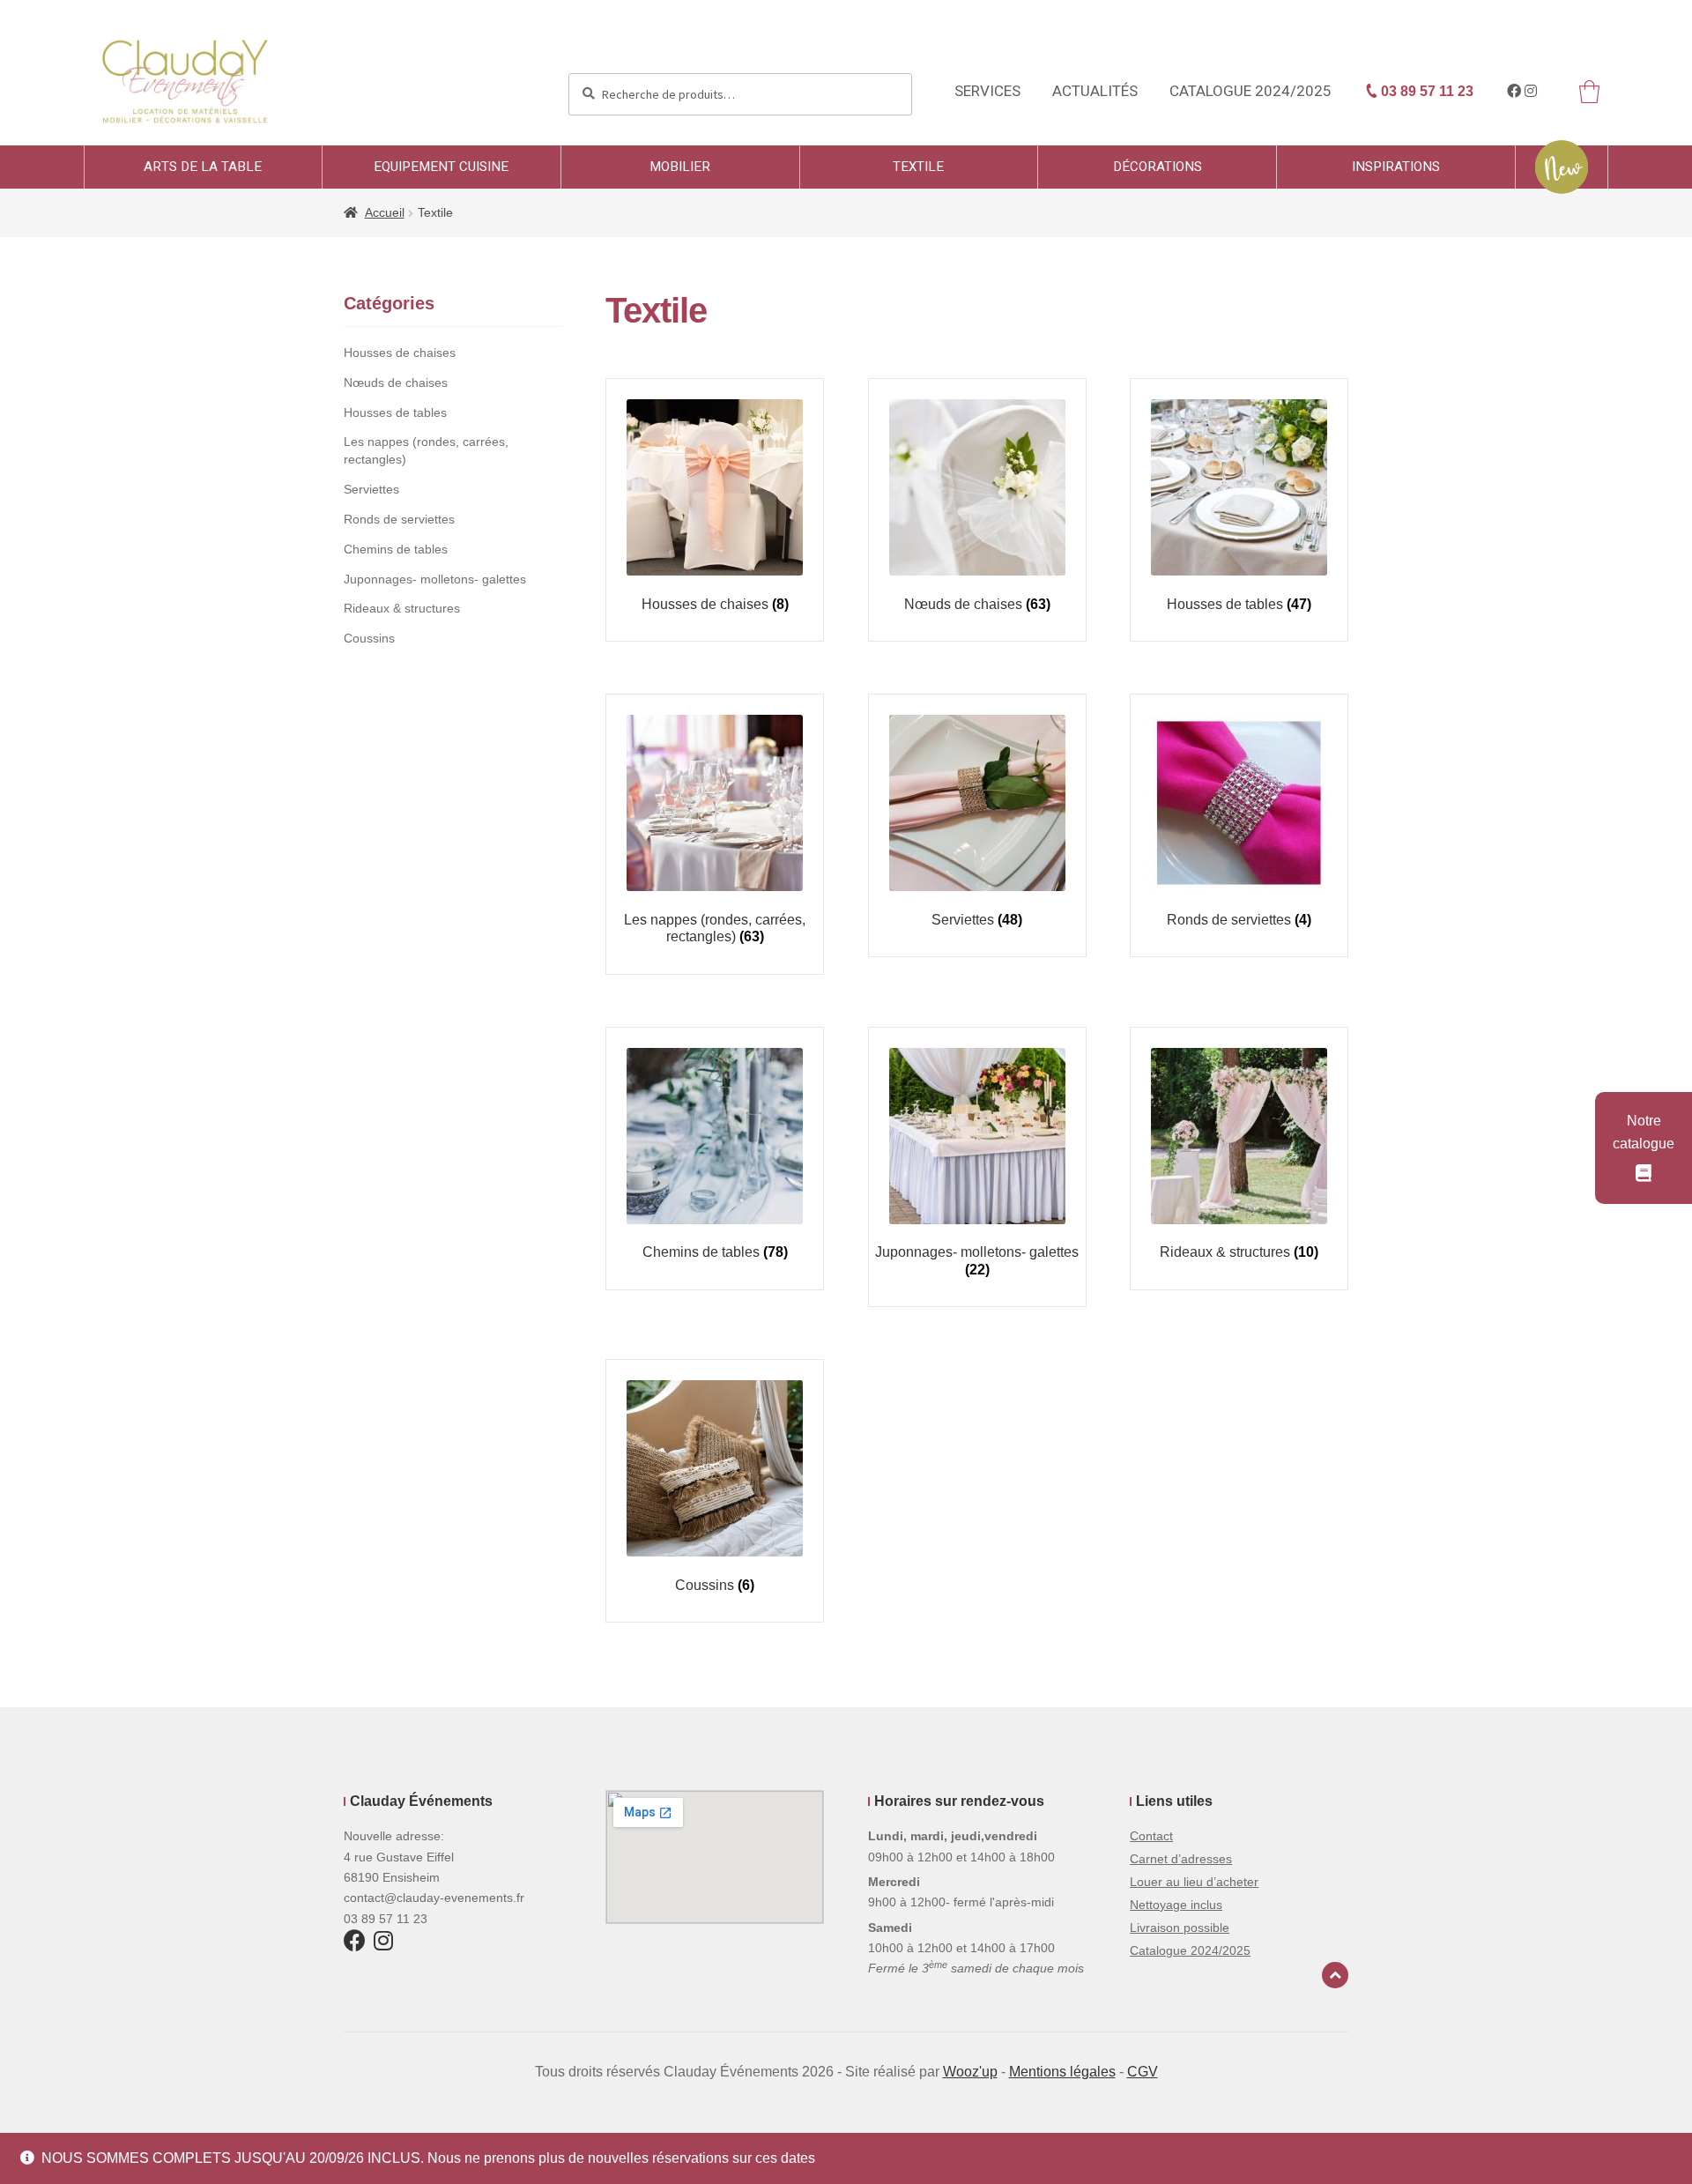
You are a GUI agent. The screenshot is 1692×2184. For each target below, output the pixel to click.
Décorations (1158, 167)
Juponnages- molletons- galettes (435, 579)
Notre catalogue (1644, 1132)
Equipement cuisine (441, 167)
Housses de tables (395, 412)
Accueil (385, 212)
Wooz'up (970, 2072)
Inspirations (1396, 167)
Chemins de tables (396, 549)
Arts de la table (203, 167)
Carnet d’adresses (1181, 1859)
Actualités (1095, 91)
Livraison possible (1180, 1928)
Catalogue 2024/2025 (1250, 91)
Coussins (369, 638)
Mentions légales (1062, 2072)
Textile (918, 167)
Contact (1151, 1836)
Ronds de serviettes (399, 519)
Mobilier (680, 167)
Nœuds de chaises (396, 383)
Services (987, 91)
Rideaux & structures (402, 608)
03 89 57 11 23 (1425, 91)
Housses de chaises (400, 353)
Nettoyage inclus (1176, 1905)
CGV (1143, 2072)
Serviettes (371, 489)
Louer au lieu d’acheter (1194, 1882)
